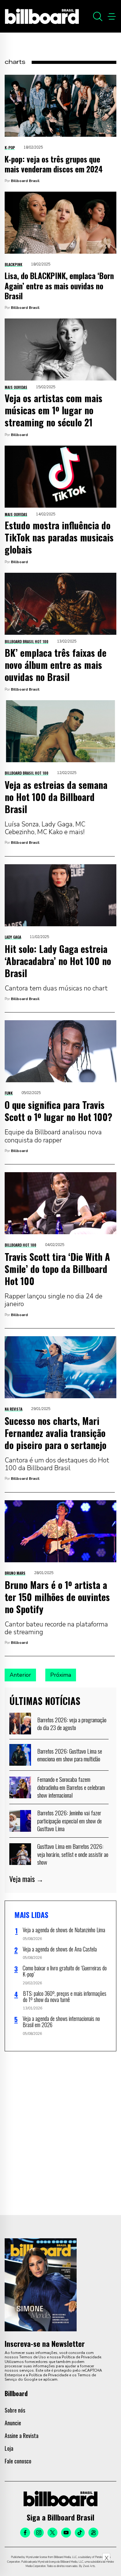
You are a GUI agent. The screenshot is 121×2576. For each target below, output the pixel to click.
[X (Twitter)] (52, 2533)
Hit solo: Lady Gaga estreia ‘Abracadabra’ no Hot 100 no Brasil (58, 961)
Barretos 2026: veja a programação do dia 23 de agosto (72, 1724)
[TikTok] (80, 2533)
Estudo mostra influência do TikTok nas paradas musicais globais (59, 537)
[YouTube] (66, 2533)
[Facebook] (25, 2533)
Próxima (61, 1675)
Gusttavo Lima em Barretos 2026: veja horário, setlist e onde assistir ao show (73, 1854)
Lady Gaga (13, 937)
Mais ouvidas (16, 387)
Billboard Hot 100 (20, 1245)
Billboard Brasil (25, 181)
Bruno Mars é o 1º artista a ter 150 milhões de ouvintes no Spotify (57, 1597)
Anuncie (13, 2423)
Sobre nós (15, 2410)
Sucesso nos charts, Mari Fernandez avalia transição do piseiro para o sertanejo (56, 1433)
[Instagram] (39, 2533)
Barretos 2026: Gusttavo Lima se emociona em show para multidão (70, 1755)
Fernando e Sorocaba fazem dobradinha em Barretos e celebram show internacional (71, 1787)
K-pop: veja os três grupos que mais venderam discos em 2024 (54, 164)
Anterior (20, 1675)
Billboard (19, 435)
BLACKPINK (13, 264)
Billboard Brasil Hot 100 (27, 641)
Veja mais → (26, 1879)
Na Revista (13, 1409)
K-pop (10, 147)
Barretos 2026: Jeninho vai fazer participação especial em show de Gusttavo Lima (69, 1820)
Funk (9, 1093)
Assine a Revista (22, 2436)
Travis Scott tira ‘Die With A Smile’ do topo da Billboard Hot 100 (57, 1269)
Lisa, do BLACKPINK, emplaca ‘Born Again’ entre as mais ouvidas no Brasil (59, 286)
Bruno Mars (15, 1573)
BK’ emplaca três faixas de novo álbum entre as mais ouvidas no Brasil (56, 665)
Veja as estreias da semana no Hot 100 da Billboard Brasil (56, 797)
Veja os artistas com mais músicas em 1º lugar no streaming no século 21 (54, 410)
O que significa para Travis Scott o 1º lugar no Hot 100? (58, 1111)
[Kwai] (93, 2533)
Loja (9, 2448)
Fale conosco (18, 2461)
